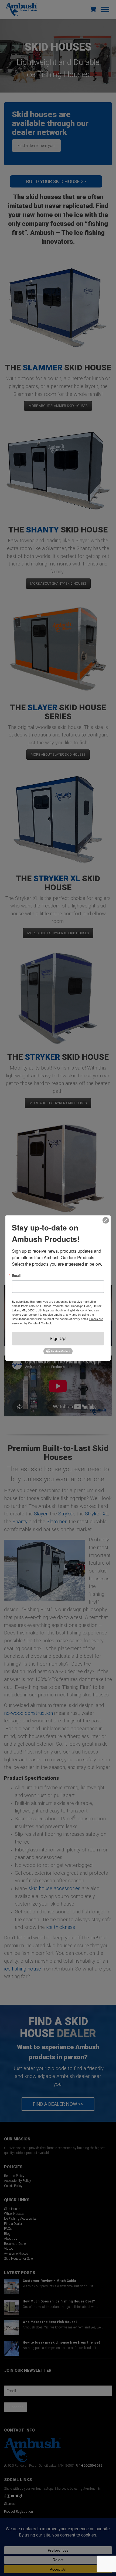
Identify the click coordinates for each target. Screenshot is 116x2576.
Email (16, 1275)
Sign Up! (58, 1338)
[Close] (106, 1220)
